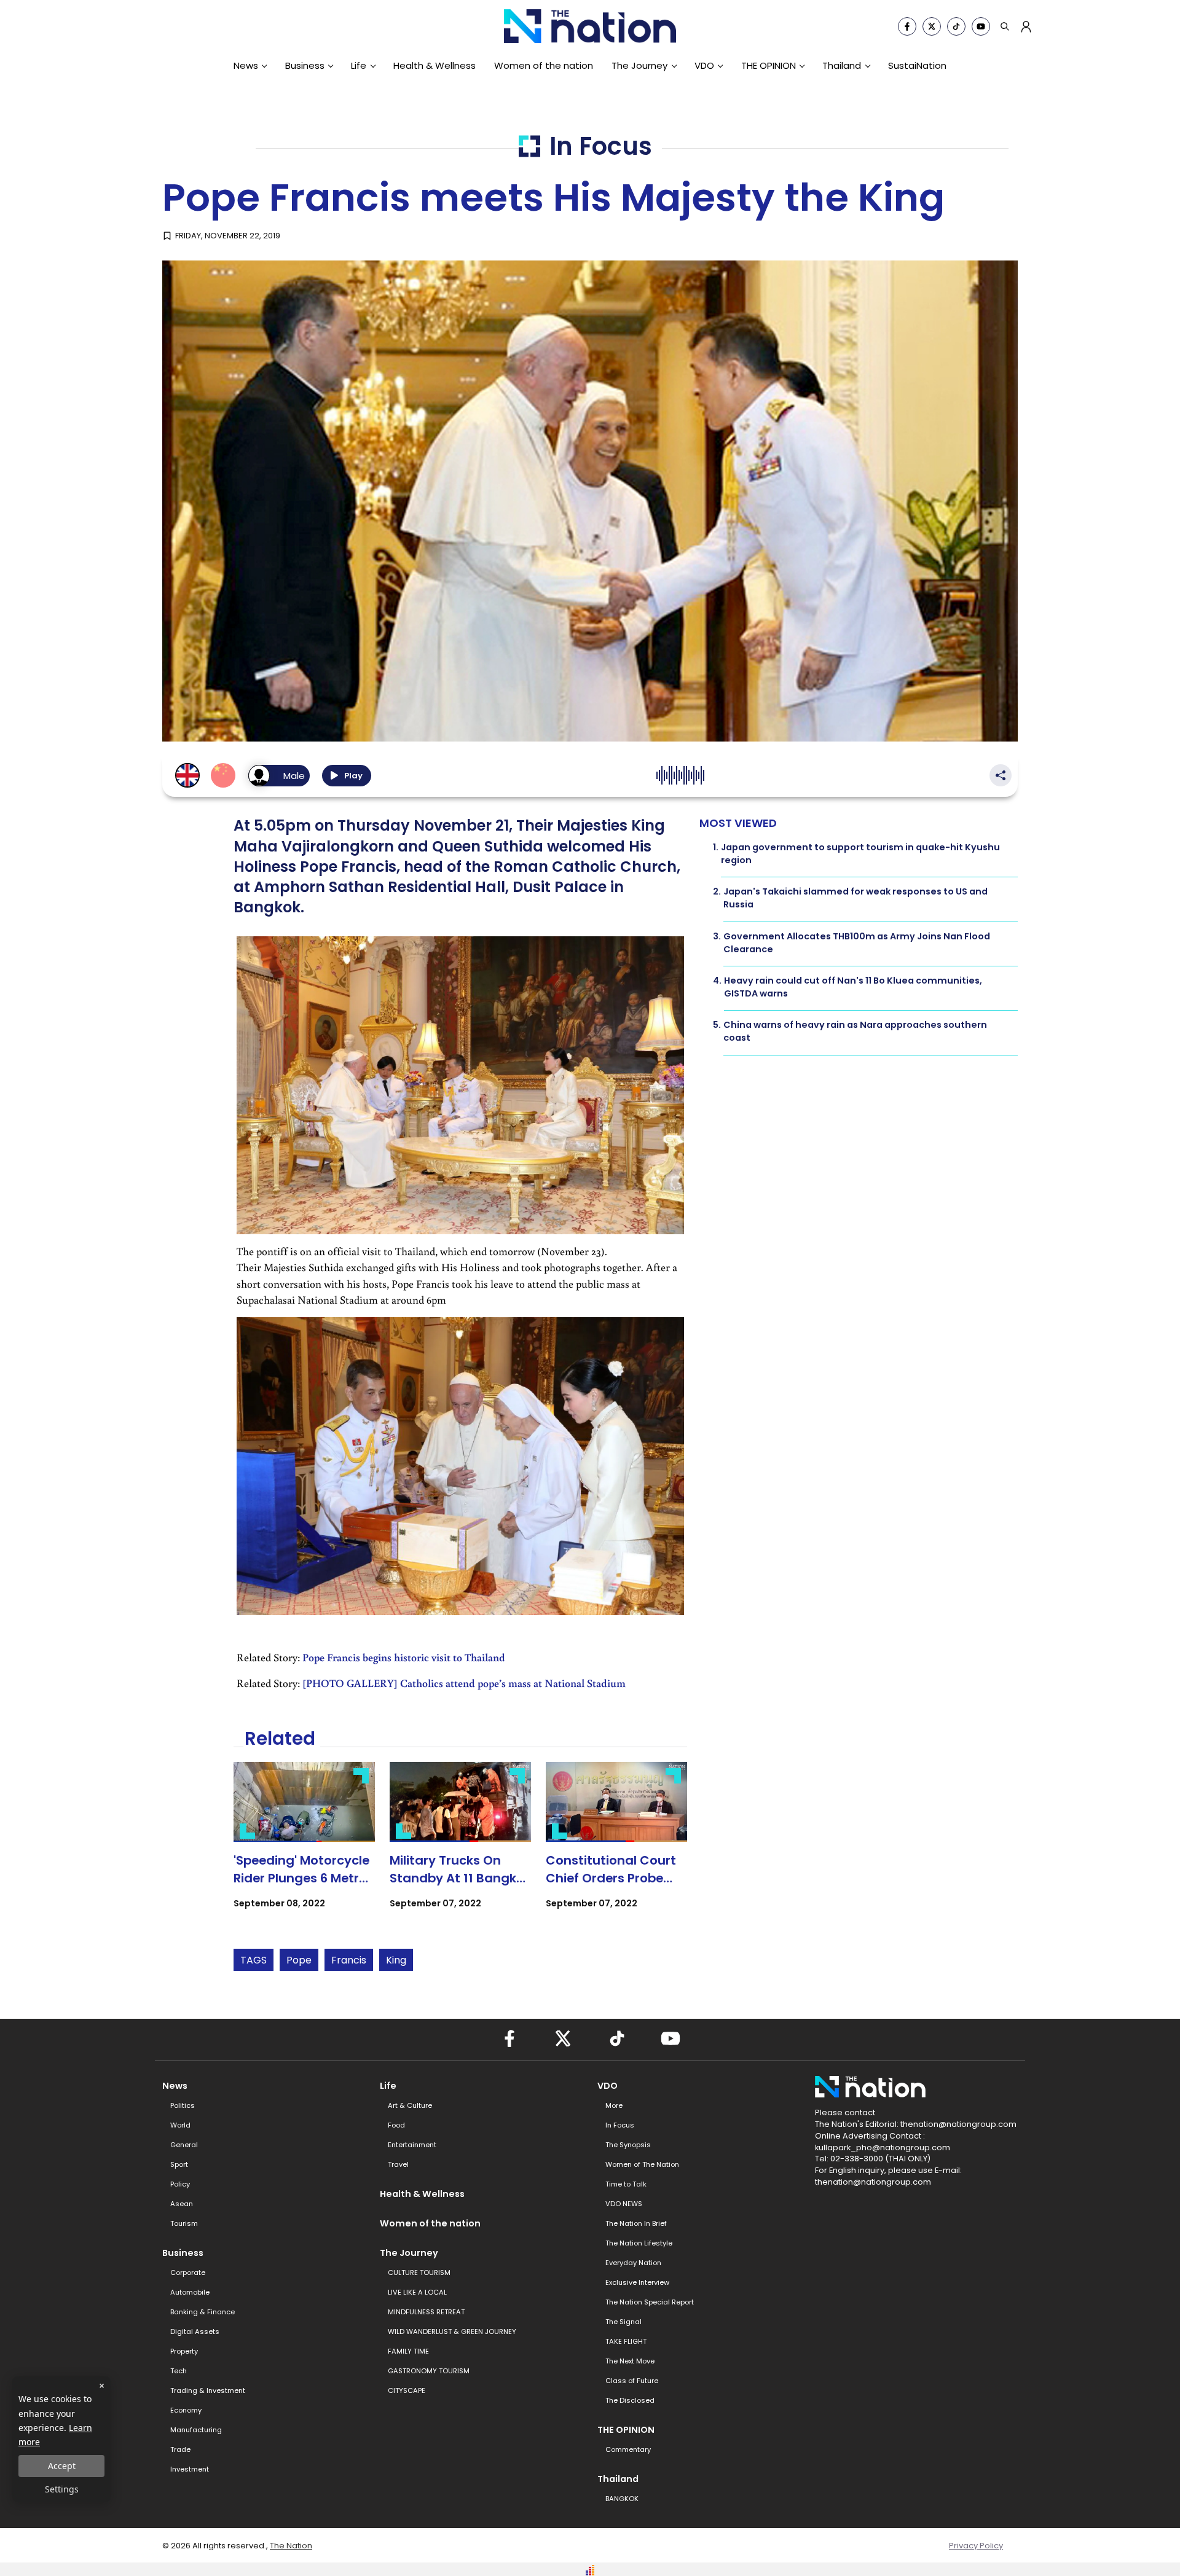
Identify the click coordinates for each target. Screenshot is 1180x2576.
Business (305, 65)
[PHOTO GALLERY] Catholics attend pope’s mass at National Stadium (464, 1683)
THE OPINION (769, 65)
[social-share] (907, 26)
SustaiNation (917, 65)
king (396, 1960)
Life (359, 65)
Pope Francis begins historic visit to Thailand (404, 1657)
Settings (62, 2489)
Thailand (842, 65)
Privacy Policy (976, 2546)
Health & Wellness (435, 65)
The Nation (291, 2546)
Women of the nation (544, 65)
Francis (349, 1960)
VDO (704, 65)
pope (299, 1960)
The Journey (639, 65)
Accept (62, 2466)
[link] (304, 1846)
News (246, 65)
